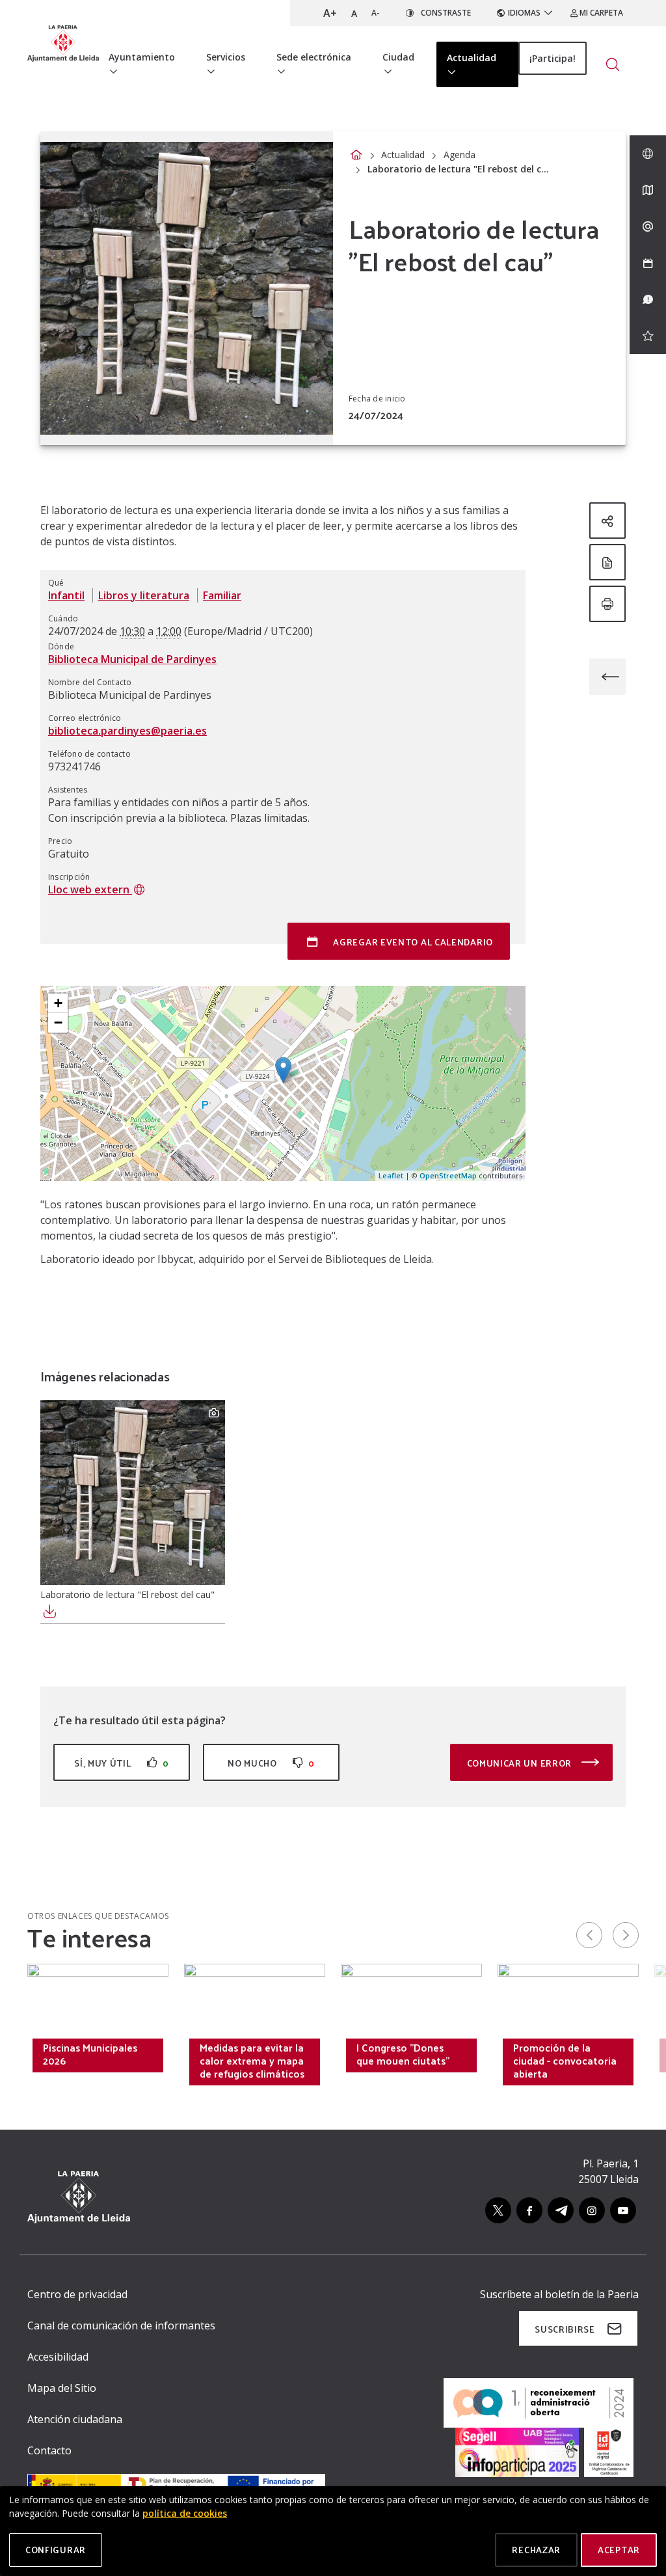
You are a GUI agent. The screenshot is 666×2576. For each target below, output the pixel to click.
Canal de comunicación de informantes (121, 2325)
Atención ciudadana (75, 2419)
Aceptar (619, 2550)
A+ (330, 13)
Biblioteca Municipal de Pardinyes (132, 659)
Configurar (56, 2550)
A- (376, 13)
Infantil (66, 595)
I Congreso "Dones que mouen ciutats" (403, 2054)
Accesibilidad (58, 2357)
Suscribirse (565, 2329)
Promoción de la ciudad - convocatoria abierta (565, 2061)
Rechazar (536, 2550)
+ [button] (58, 1003)
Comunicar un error (521, 1763)
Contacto (49, 2450)
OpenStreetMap (448, 1175)
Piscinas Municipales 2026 (90, 2054)
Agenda (460, 155)
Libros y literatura (144, 595)
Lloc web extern (90, 889)
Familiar (222, 595)
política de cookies (185, 2513)
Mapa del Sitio (62, 2388)
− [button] (58, 1023)
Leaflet (391, 1175)
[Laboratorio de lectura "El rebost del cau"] (133, 1493)
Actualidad (403, 155)
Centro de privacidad (77, 2294)
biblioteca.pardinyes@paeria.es (127, 731)
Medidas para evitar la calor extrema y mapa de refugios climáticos (252, 2061)
